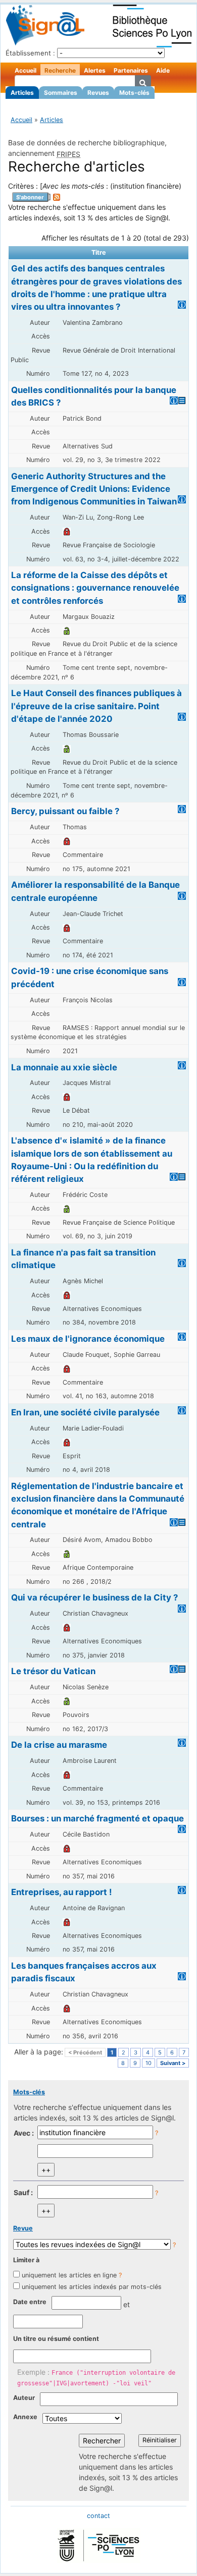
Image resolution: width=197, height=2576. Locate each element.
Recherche (60, 70)
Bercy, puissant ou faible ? (65, 811)
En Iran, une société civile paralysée (85, 1412)
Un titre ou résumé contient (56, 2339)
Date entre (30, 2302)
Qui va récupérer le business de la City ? (94, 1597)
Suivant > (173, 2063)
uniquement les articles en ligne (69, 2275)
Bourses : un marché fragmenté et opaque (97, 1818)
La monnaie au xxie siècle (64, 1067)
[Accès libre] (67, 630)
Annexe (25, 2417)
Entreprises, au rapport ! (61, 1892)
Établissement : (30, 53)
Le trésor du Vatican (53, 1671)
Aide (163, 70)
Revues (98, 93)
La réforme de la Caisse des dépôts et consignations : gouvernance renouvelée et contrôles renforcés (95, 588)
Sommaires (61, 93)
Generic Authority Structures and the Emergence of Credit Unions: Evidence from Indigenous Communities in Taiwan (94, 489)
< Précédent (85, 2052)
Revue (23, 2228)
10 (149, 2063)
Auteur (24, 2398)
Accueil (26, 70)
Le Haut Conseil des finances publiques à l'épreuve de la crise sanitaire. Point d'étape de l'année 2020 (96, 706)
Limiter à (26, 2260)
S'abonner (30, 197)
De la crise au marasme (59, 1745)
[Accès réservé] (67, 531)
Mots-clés (134, 93)
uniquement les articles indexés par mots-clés (92, 2287)
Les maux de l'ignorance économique (88, 1339)
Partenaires (131, 70)
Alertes (95, 70)
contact (98, 2516)
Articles (22, 93)
